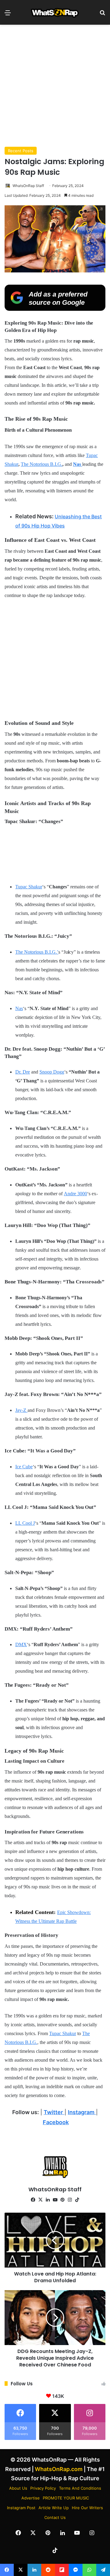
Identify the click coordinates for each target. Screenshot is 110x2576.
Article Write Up (54, 2508)
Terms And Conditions (80, 2488)
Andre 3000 (75, 1194)
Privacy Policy (43, 2488)
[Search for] (102, 15)
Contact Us (55, 2517)
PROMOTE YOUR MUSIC (66, 2498)
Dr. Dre (23, 1072)
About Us (18, 2488)
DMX (21, 1644)
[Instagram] (70, 2200)
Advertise (31, 2498)
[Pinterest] (62, 2200)
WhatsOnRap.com (59, 2469)
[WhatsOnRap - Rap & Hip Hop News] (55, 12)
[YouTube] (55, 2200)
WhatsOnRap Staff (28, 186)
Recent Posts (21, 151)
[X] (40, 2200)
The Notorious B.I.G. (42, 464)
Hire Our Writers (87, 2508)
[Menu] (8, 15)
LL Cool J (25, 1523)
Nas (19, 1008)
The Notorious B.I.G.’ (37, 952)
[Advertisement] (55, 86)
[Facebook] (33, 2200)
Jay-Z (21, 1410)
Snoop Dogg (52, 1072)
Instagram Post (21, 2508)
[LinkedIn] (48, 2200)
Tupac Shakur (29, 887)
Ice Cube (24, 1467)
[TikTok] (77, 2200)
